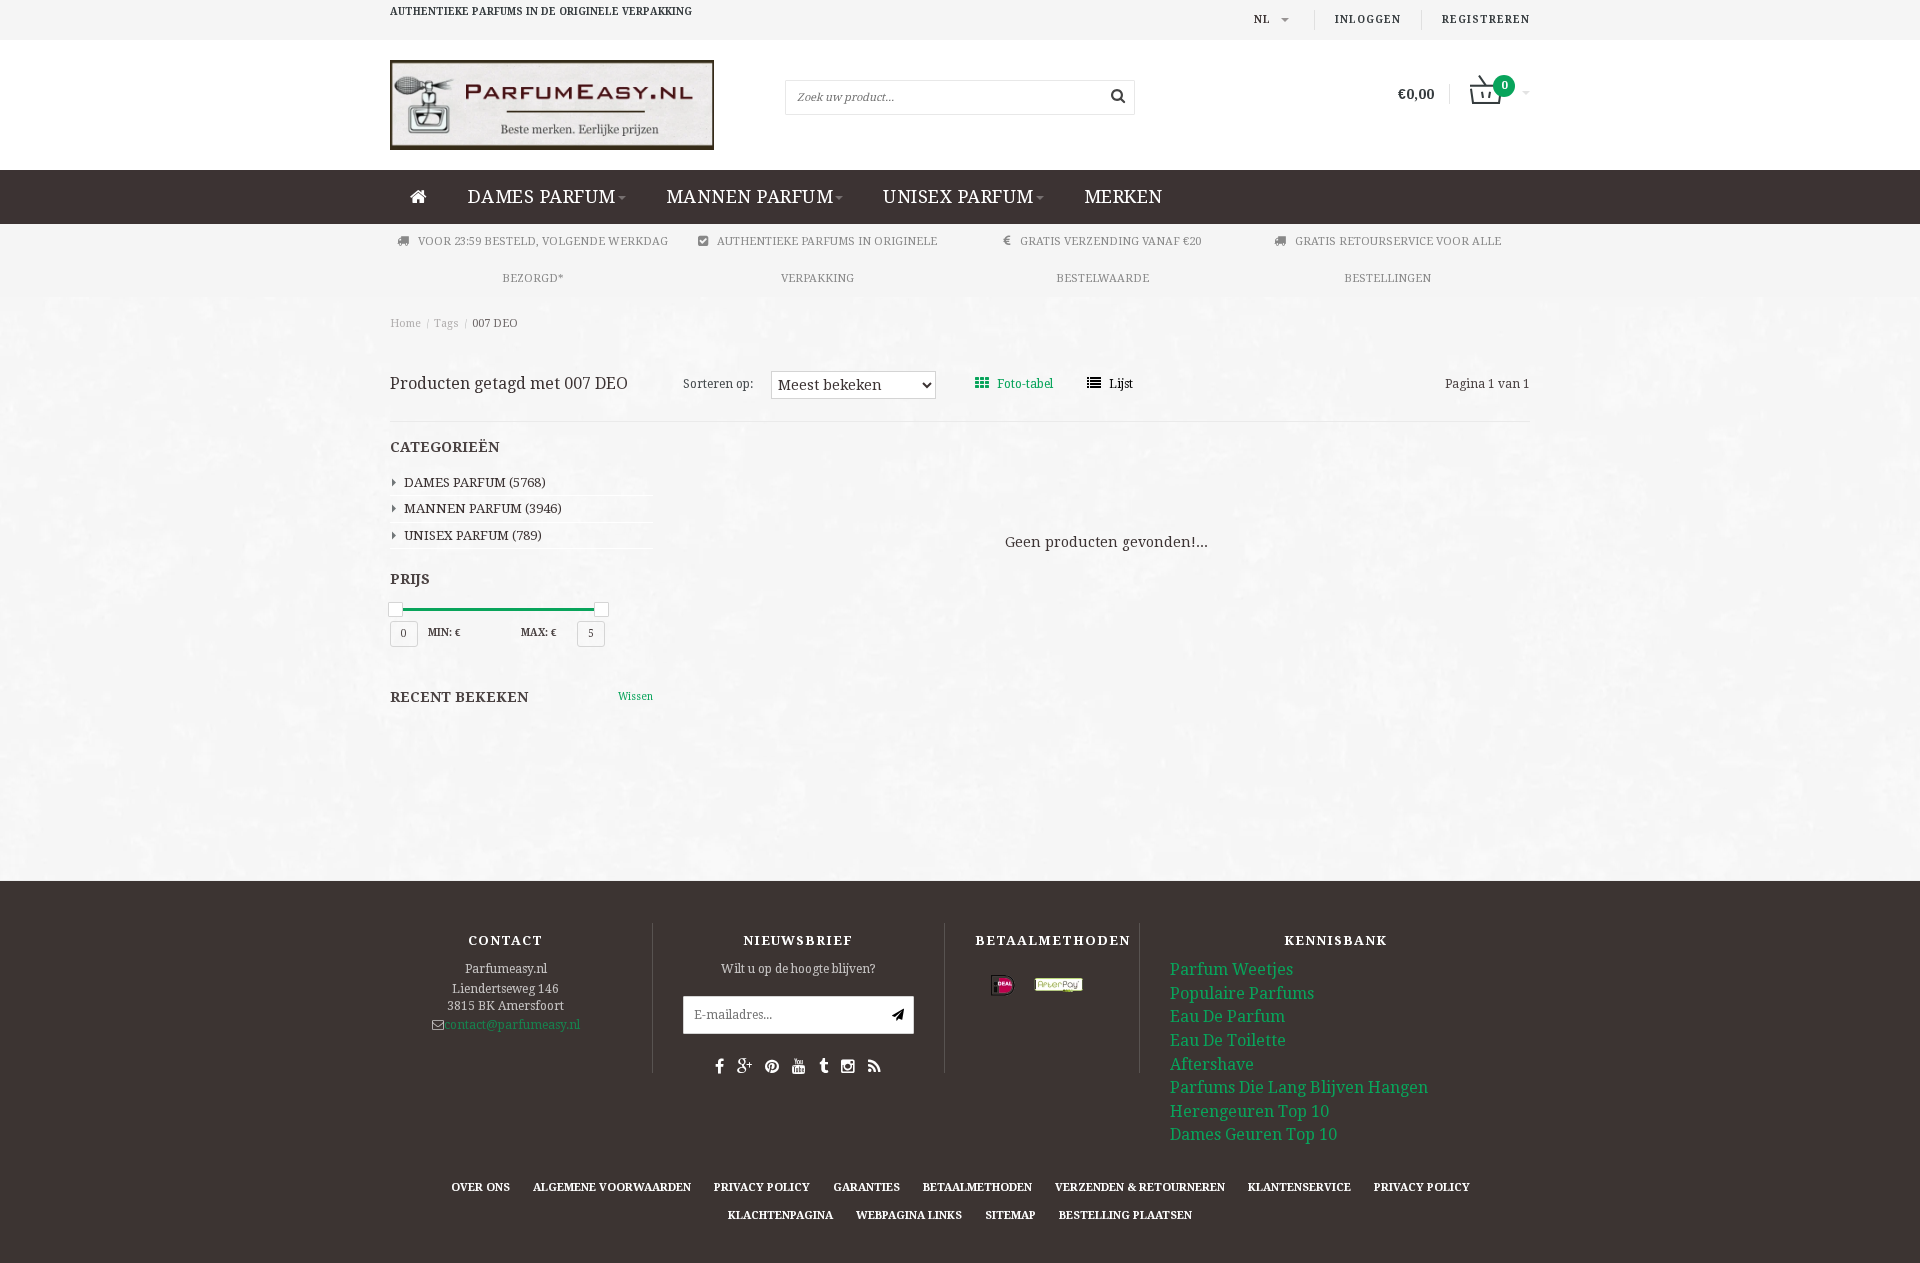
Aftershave (1212, 1064)
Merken (1123, 196)
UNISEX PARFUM (958, 196)
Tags (446, 323)
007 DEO (495, 323)
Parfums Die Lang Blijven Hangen (1299, 1087)
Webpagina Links (909, 1215)
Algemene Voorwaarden (612, 1187)
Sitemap (1010, 1215)
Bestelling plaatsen (1125, 1215)
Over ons (480, 1187)
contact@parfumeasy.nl (512, 1025)
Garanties (866, 1187)
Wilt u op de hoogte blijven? (798, 969)
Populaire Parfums (1242, 993)
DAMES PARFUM (542, 196)
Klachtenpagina (780, 1215)
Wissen (635, 696)
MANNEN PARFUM (750, 196)
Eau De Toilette (1228, 1040)
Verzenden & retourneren (1140, 1187)
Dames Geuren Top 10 (1253, 1134)
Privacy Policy (762, 1187)
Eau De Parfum (1227, 1016)
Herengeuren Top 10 (1249, 1111)
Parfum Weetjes (1231, 969)
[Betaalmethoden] (1003, 986)
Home (405, 323)
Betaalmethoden (977, 1187)
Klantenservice (1299, 1187)
